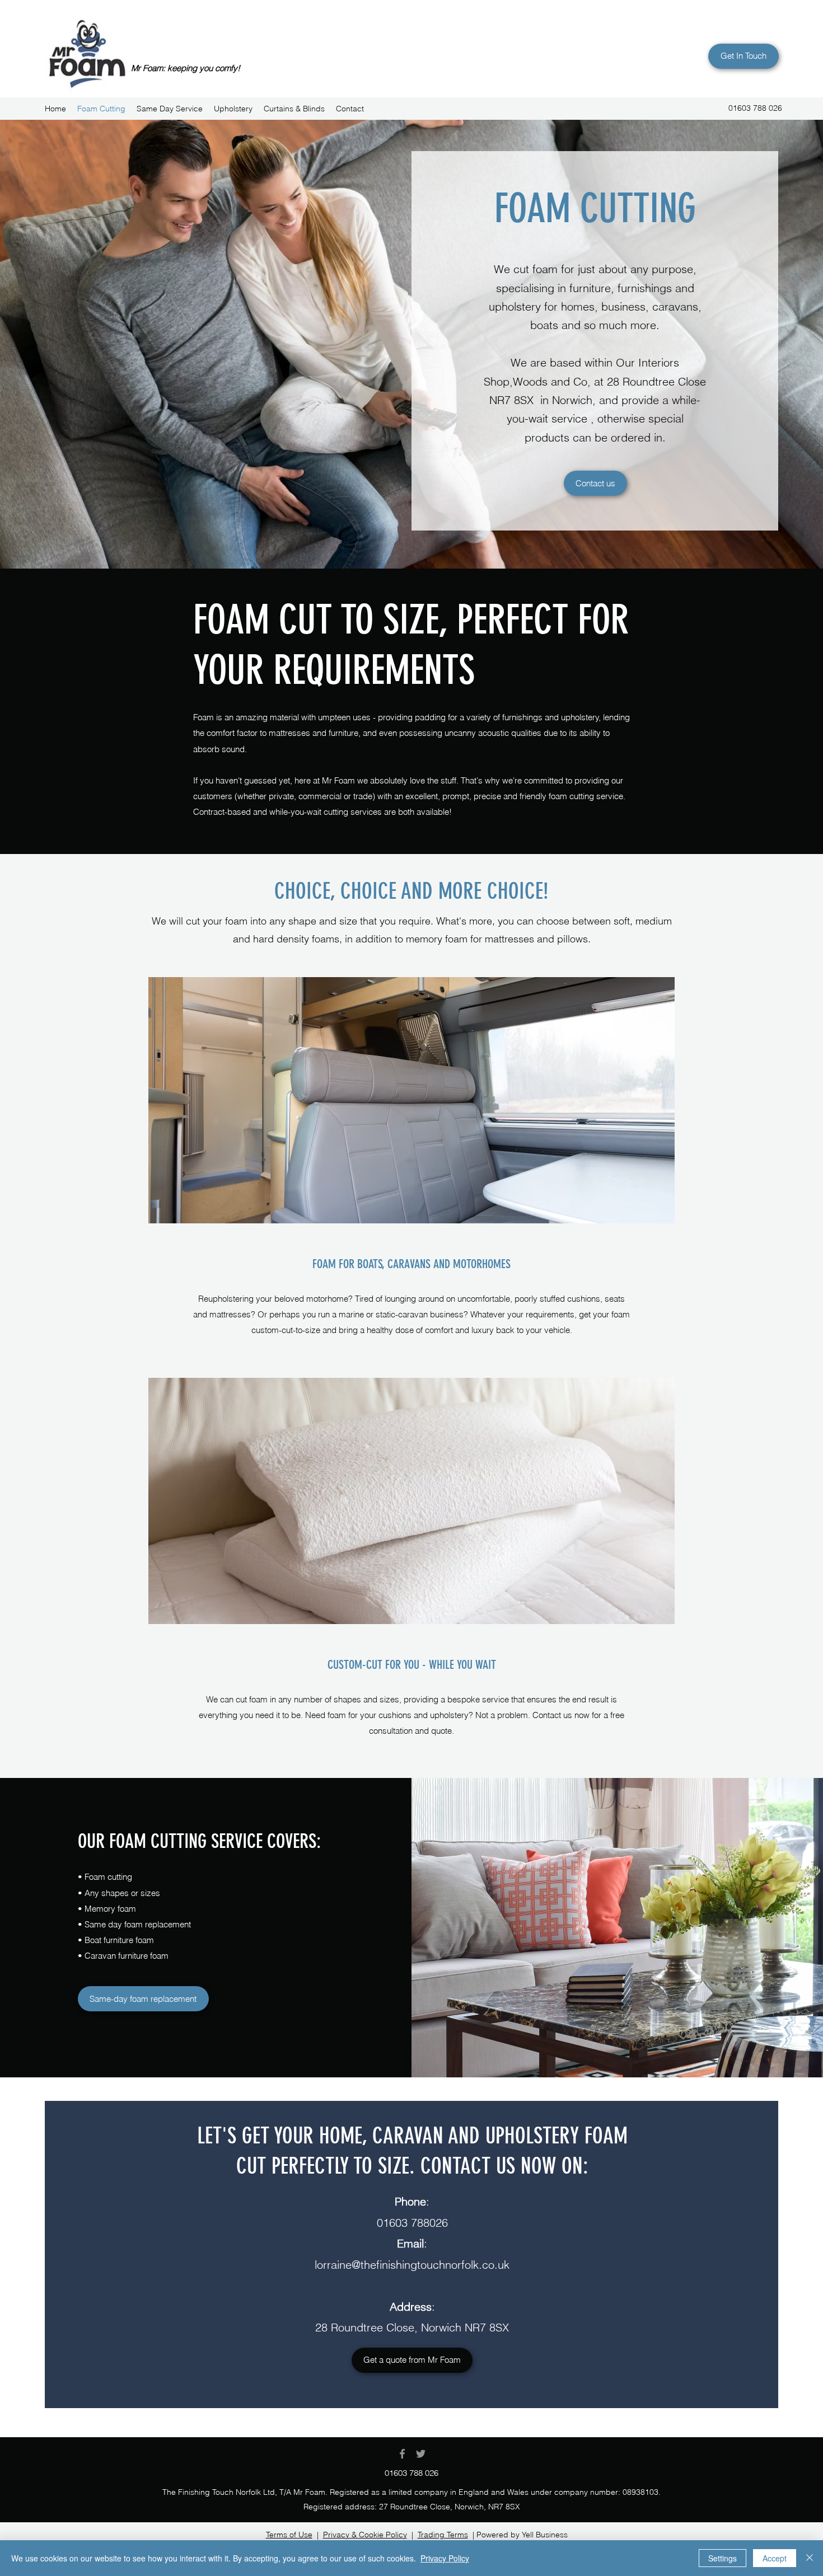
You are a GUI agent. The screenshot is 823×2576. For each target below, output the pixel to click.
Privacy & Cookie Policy (365, 2535)
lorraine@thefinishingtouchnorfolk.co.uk (412, 2265)
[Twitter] (421, 2454)
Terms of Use (289, 2535)
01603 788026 (412, 2223)
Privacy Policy (445, 2558)
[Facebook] (402, 2454)
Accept (775, 2558)
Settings (723, 2558)
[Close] (810, 2558)
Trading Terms (443, 2535)
